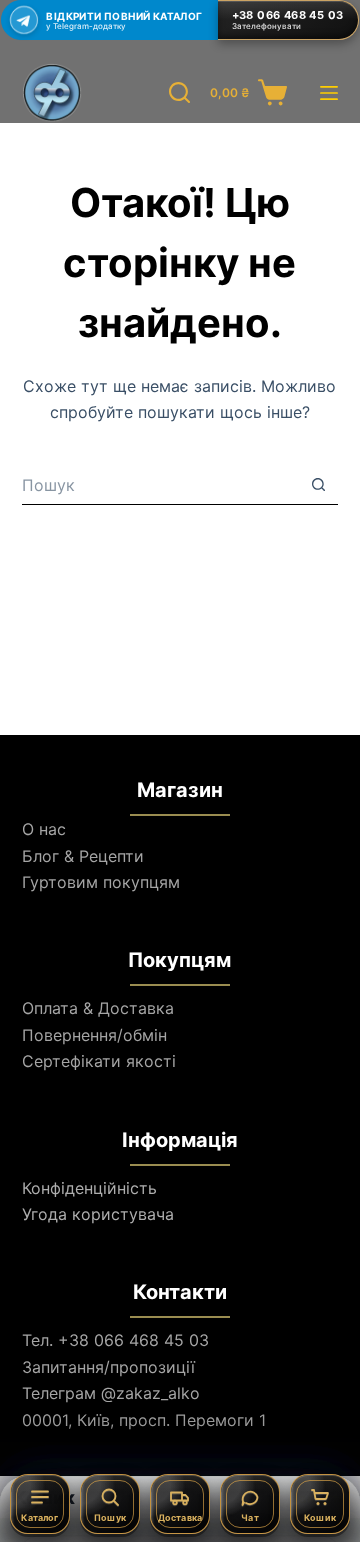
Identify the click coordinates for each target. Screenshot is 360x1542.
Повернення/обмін (94, 1035)
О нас (44, 829)
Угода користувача (98, 1214)
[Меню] (329, 93)
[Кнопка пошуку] (318, 485)
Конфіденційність (89, 1188)
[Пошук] (179, 92)
